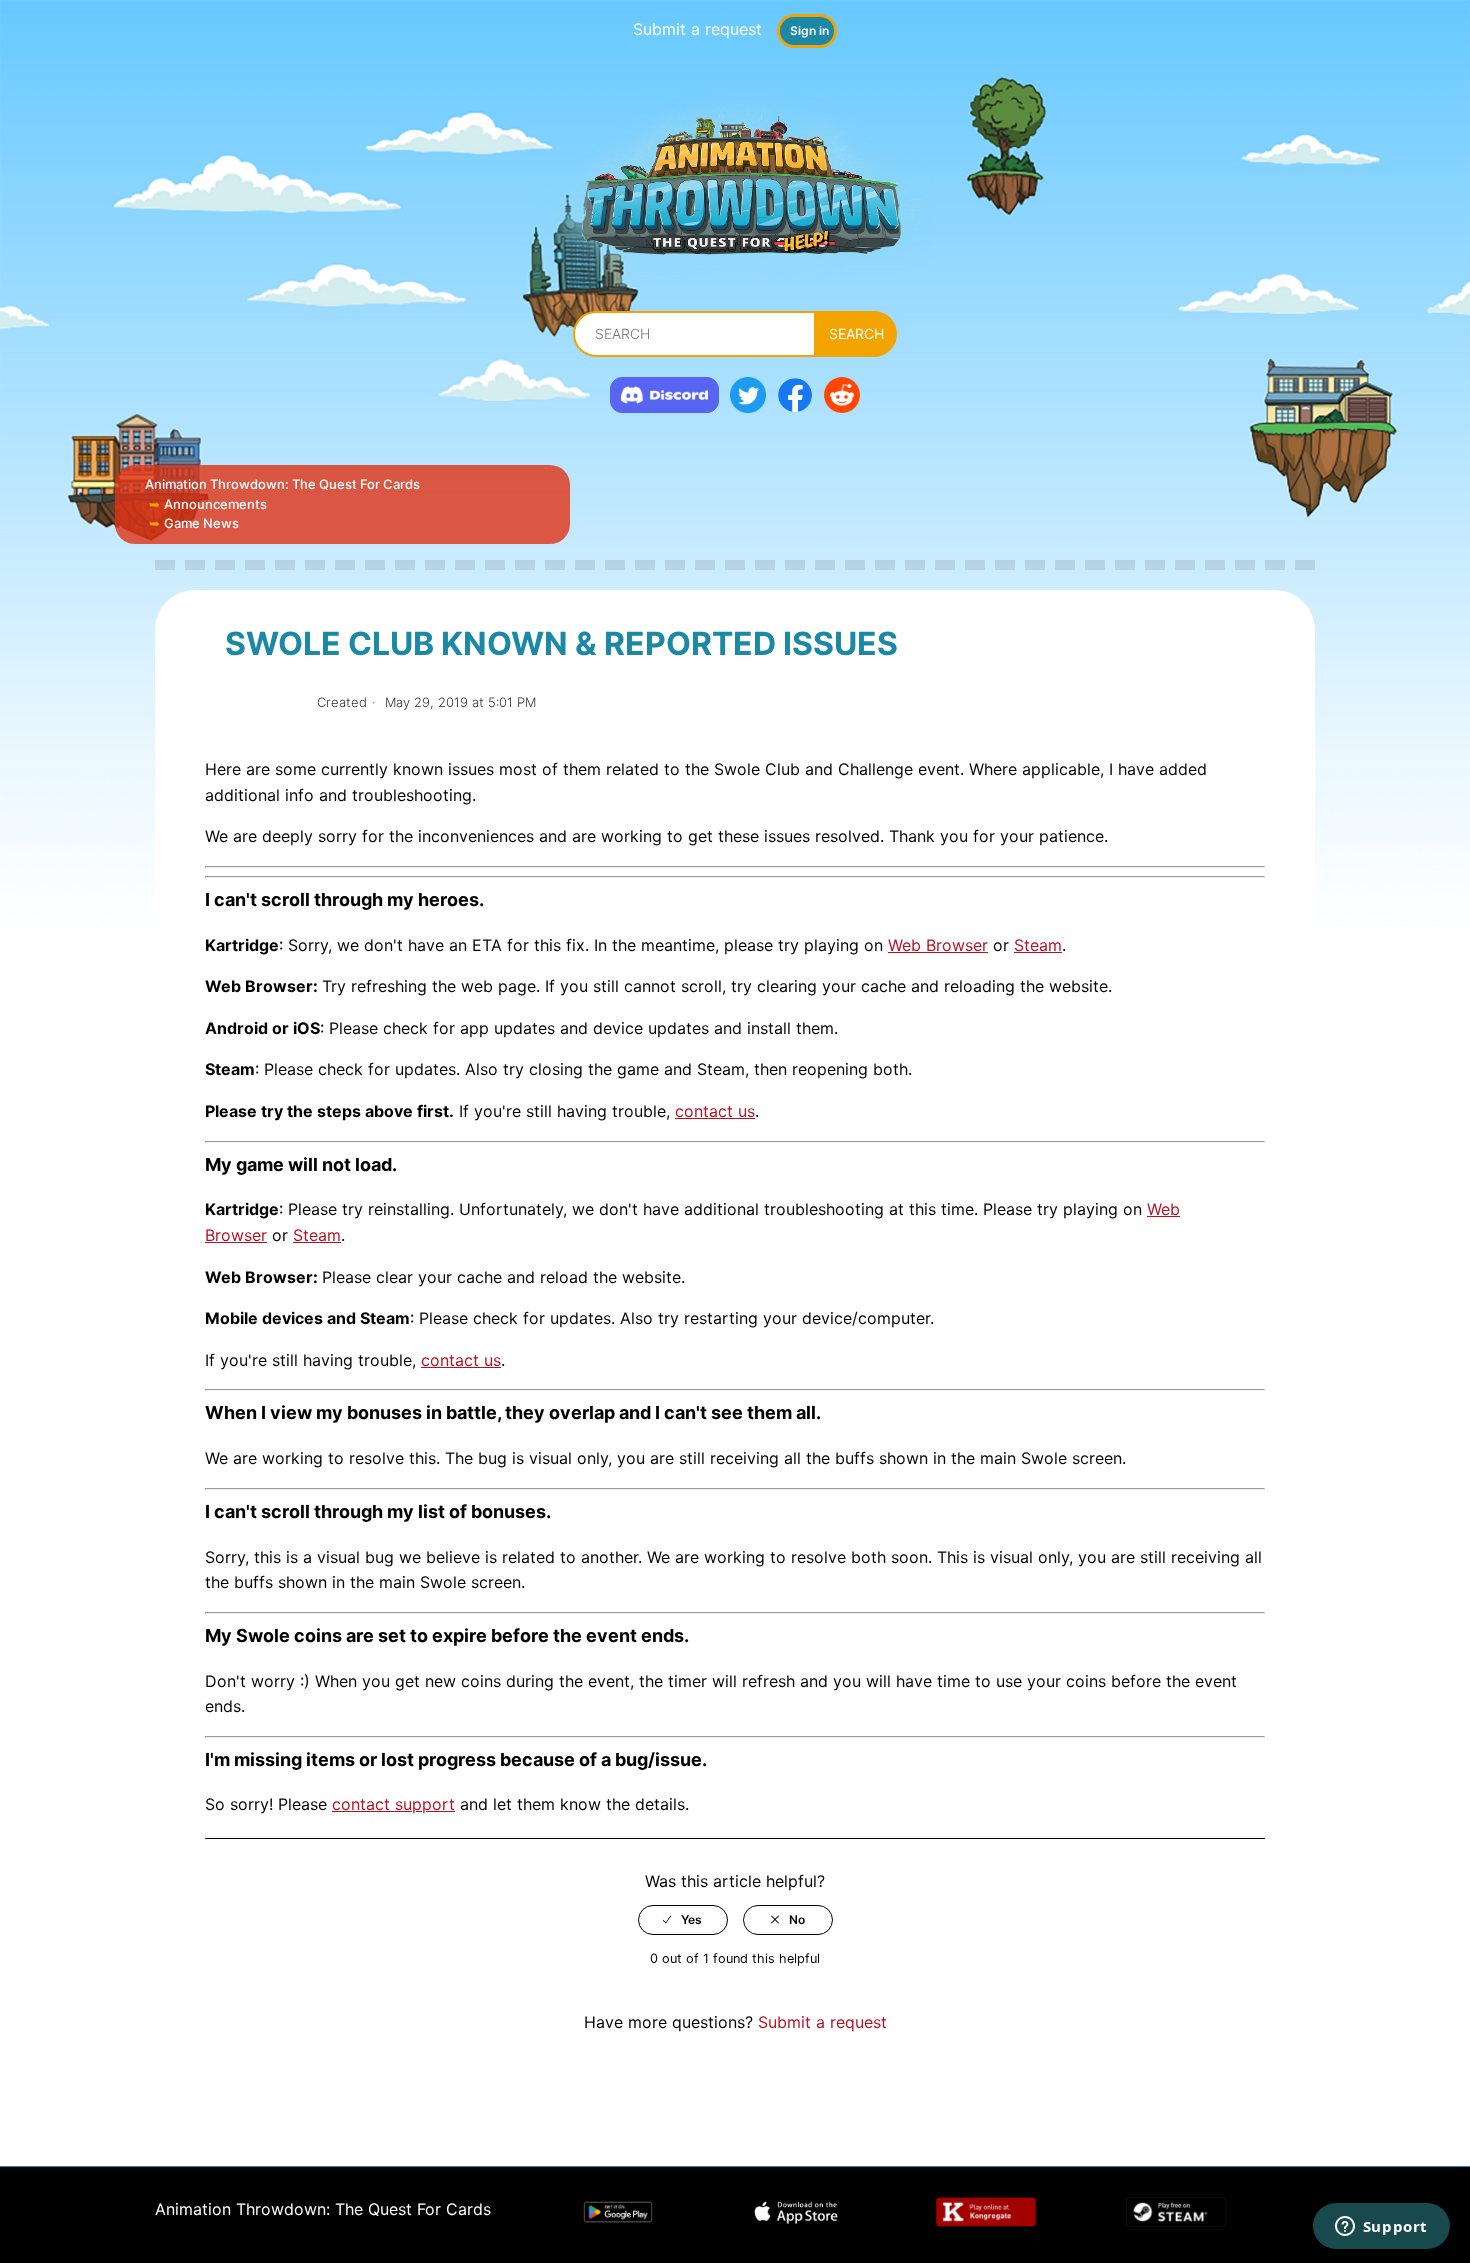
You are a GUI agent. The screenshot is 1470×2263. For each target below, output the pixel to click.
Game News (201, 523)
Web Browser (938, 945)
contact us (715, 1111)
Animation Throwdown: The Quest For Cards (282, 484)
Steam (1038, 945)
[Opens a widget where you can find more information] (1381, 2228)
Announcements (215, 504)
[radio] (683, 1920)
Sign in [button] (809, 30)
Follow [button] (263, 702)
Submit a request (697, 29)
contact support (393, 1804)
